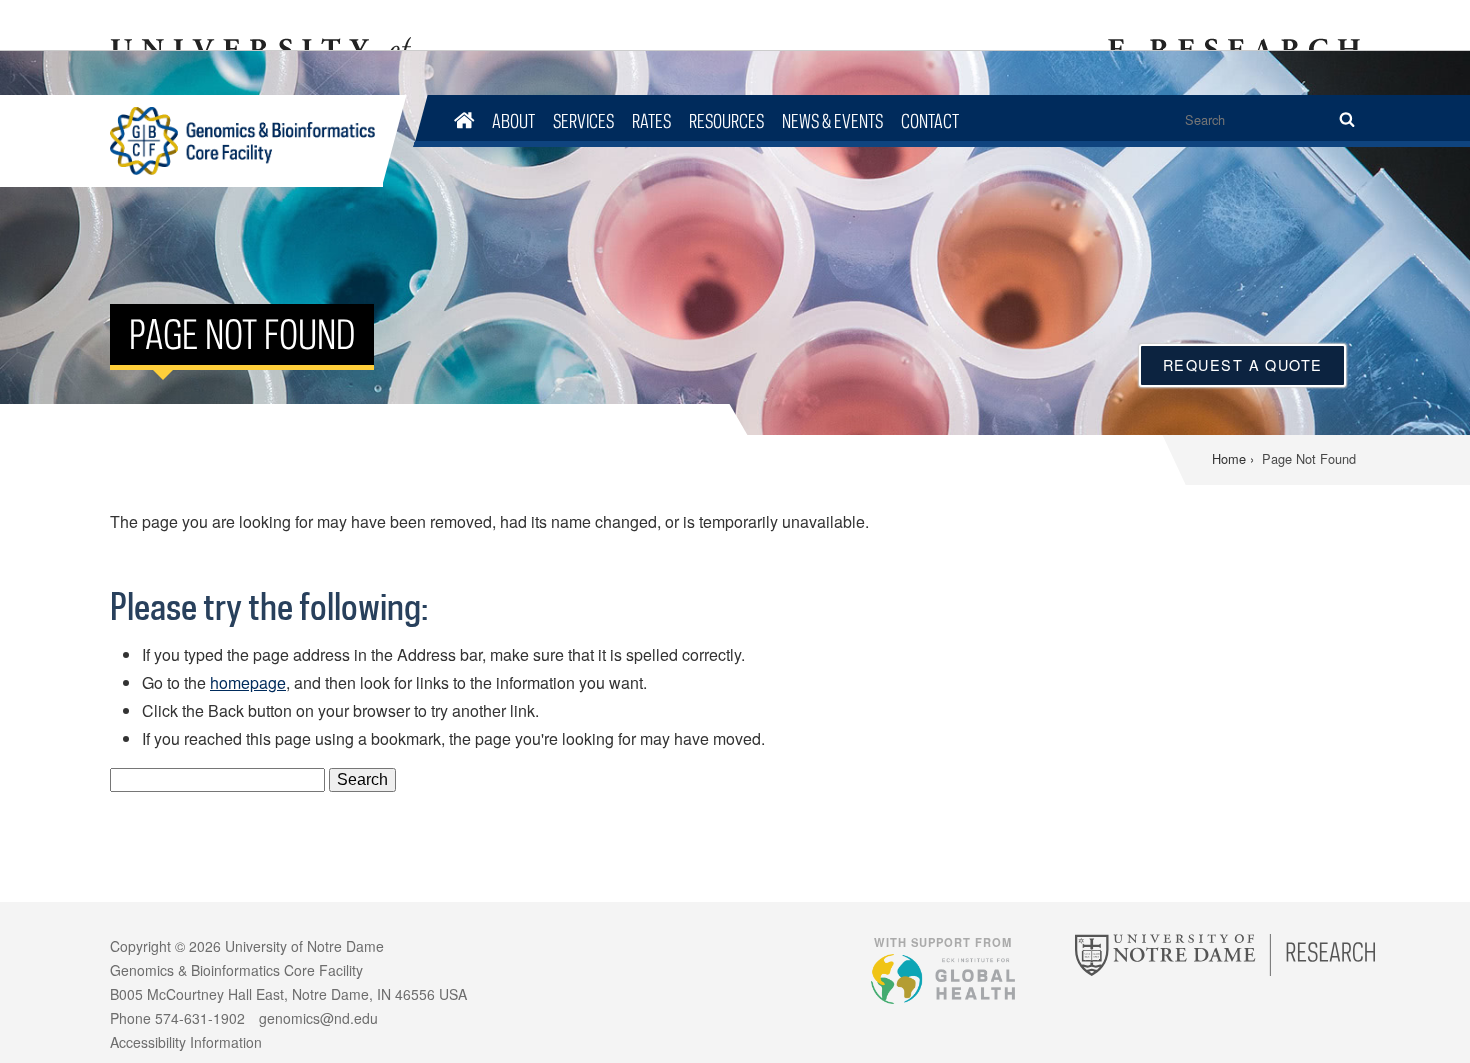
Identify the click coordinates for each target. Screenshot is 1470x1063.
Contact (930, 120)
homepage (248, 682)
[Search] (1346, 120)
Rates (651, 120)
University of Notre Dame (304, 946)
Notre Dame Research (1231, 25)
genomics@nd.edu (318, 1018)
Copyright (140, 946)
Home (1229, 458)
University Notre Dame (260, 25)
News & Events (832, 120)
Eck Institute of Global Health (943, 978)
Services (583, 120)
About (513, 120)
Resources (726, 120)
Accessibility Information (186, 1042)
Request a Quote (1243, 364)
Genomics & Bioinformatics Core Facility (246, 141)
